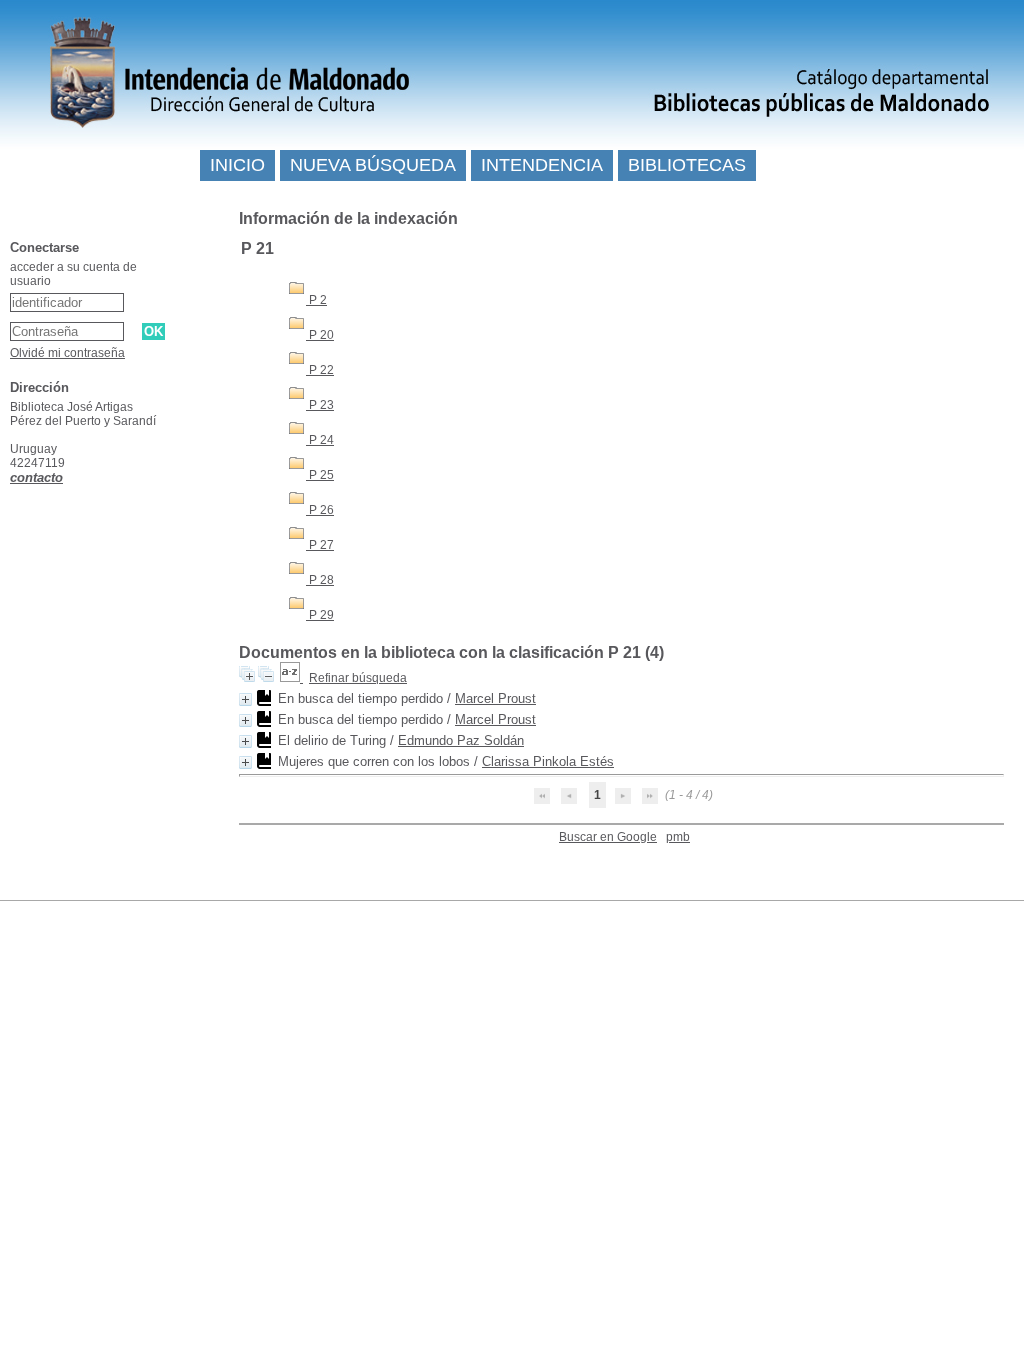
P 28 (320, 580)
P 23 (320, 405)
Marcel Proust (495, 698)
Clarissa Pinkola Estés (548, 761)
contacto (36, 477)
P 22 (320, 370)
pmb (678, 837)
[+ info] (245, 699)
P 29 (320, 615)
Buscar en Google (608, 837)
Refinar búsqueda (358, 678)
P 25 (320, 475)
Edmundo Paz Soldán (461, 740)
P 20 (320, 335)
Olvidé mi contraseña (67, 353)
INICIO (237, 165)
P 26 (320, 510)
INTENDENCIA (542, 165)
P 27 (320, 545)
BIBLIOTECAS (687, 165)
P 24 (320, 440)
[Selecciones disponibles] (291, 678)
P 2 (316, 300)
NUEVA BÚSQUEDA (373, 165)
